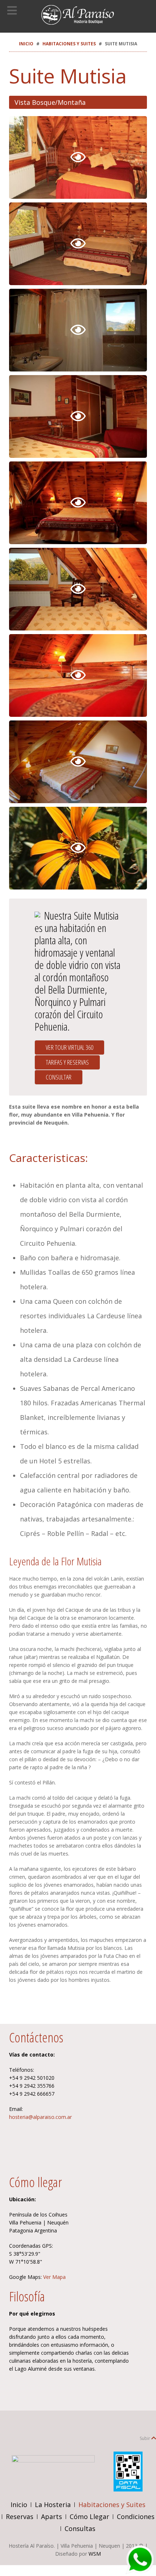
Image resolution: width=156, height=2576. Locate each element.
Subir (145, 2438)
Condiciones (136, 2517)
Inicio (26, 44)
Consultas (80, 2528)
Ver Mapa (54, 2277)
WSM (95, 2554)
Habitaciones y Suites (69, 44)
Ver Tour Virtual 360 (69, 1047)
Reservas (20, 2517)
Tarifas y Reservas (67, 1062)
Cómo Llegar (89, 2517)
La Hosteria (53, 2505)
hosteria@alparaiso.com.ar (40, 2117)
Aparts (52, 2517)
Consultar (59, 1077)
